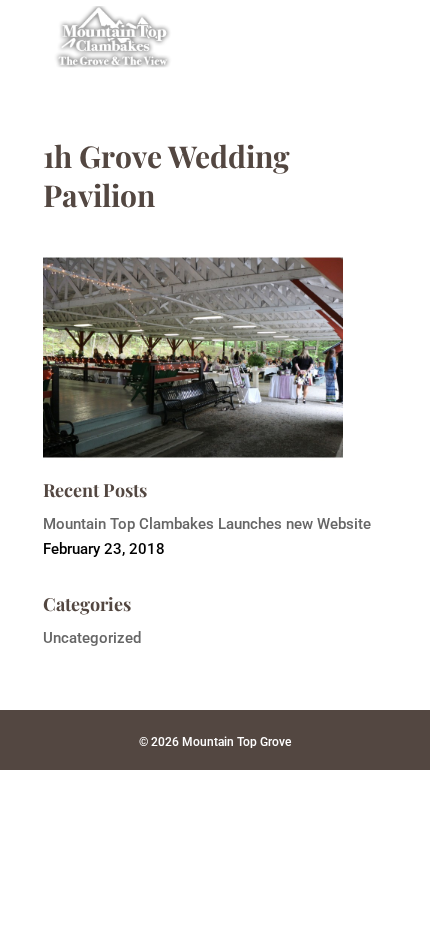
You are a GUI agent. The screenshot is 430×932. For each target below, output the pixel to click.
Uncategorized (92, 638)
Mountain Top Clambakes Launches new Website (207, 524)
